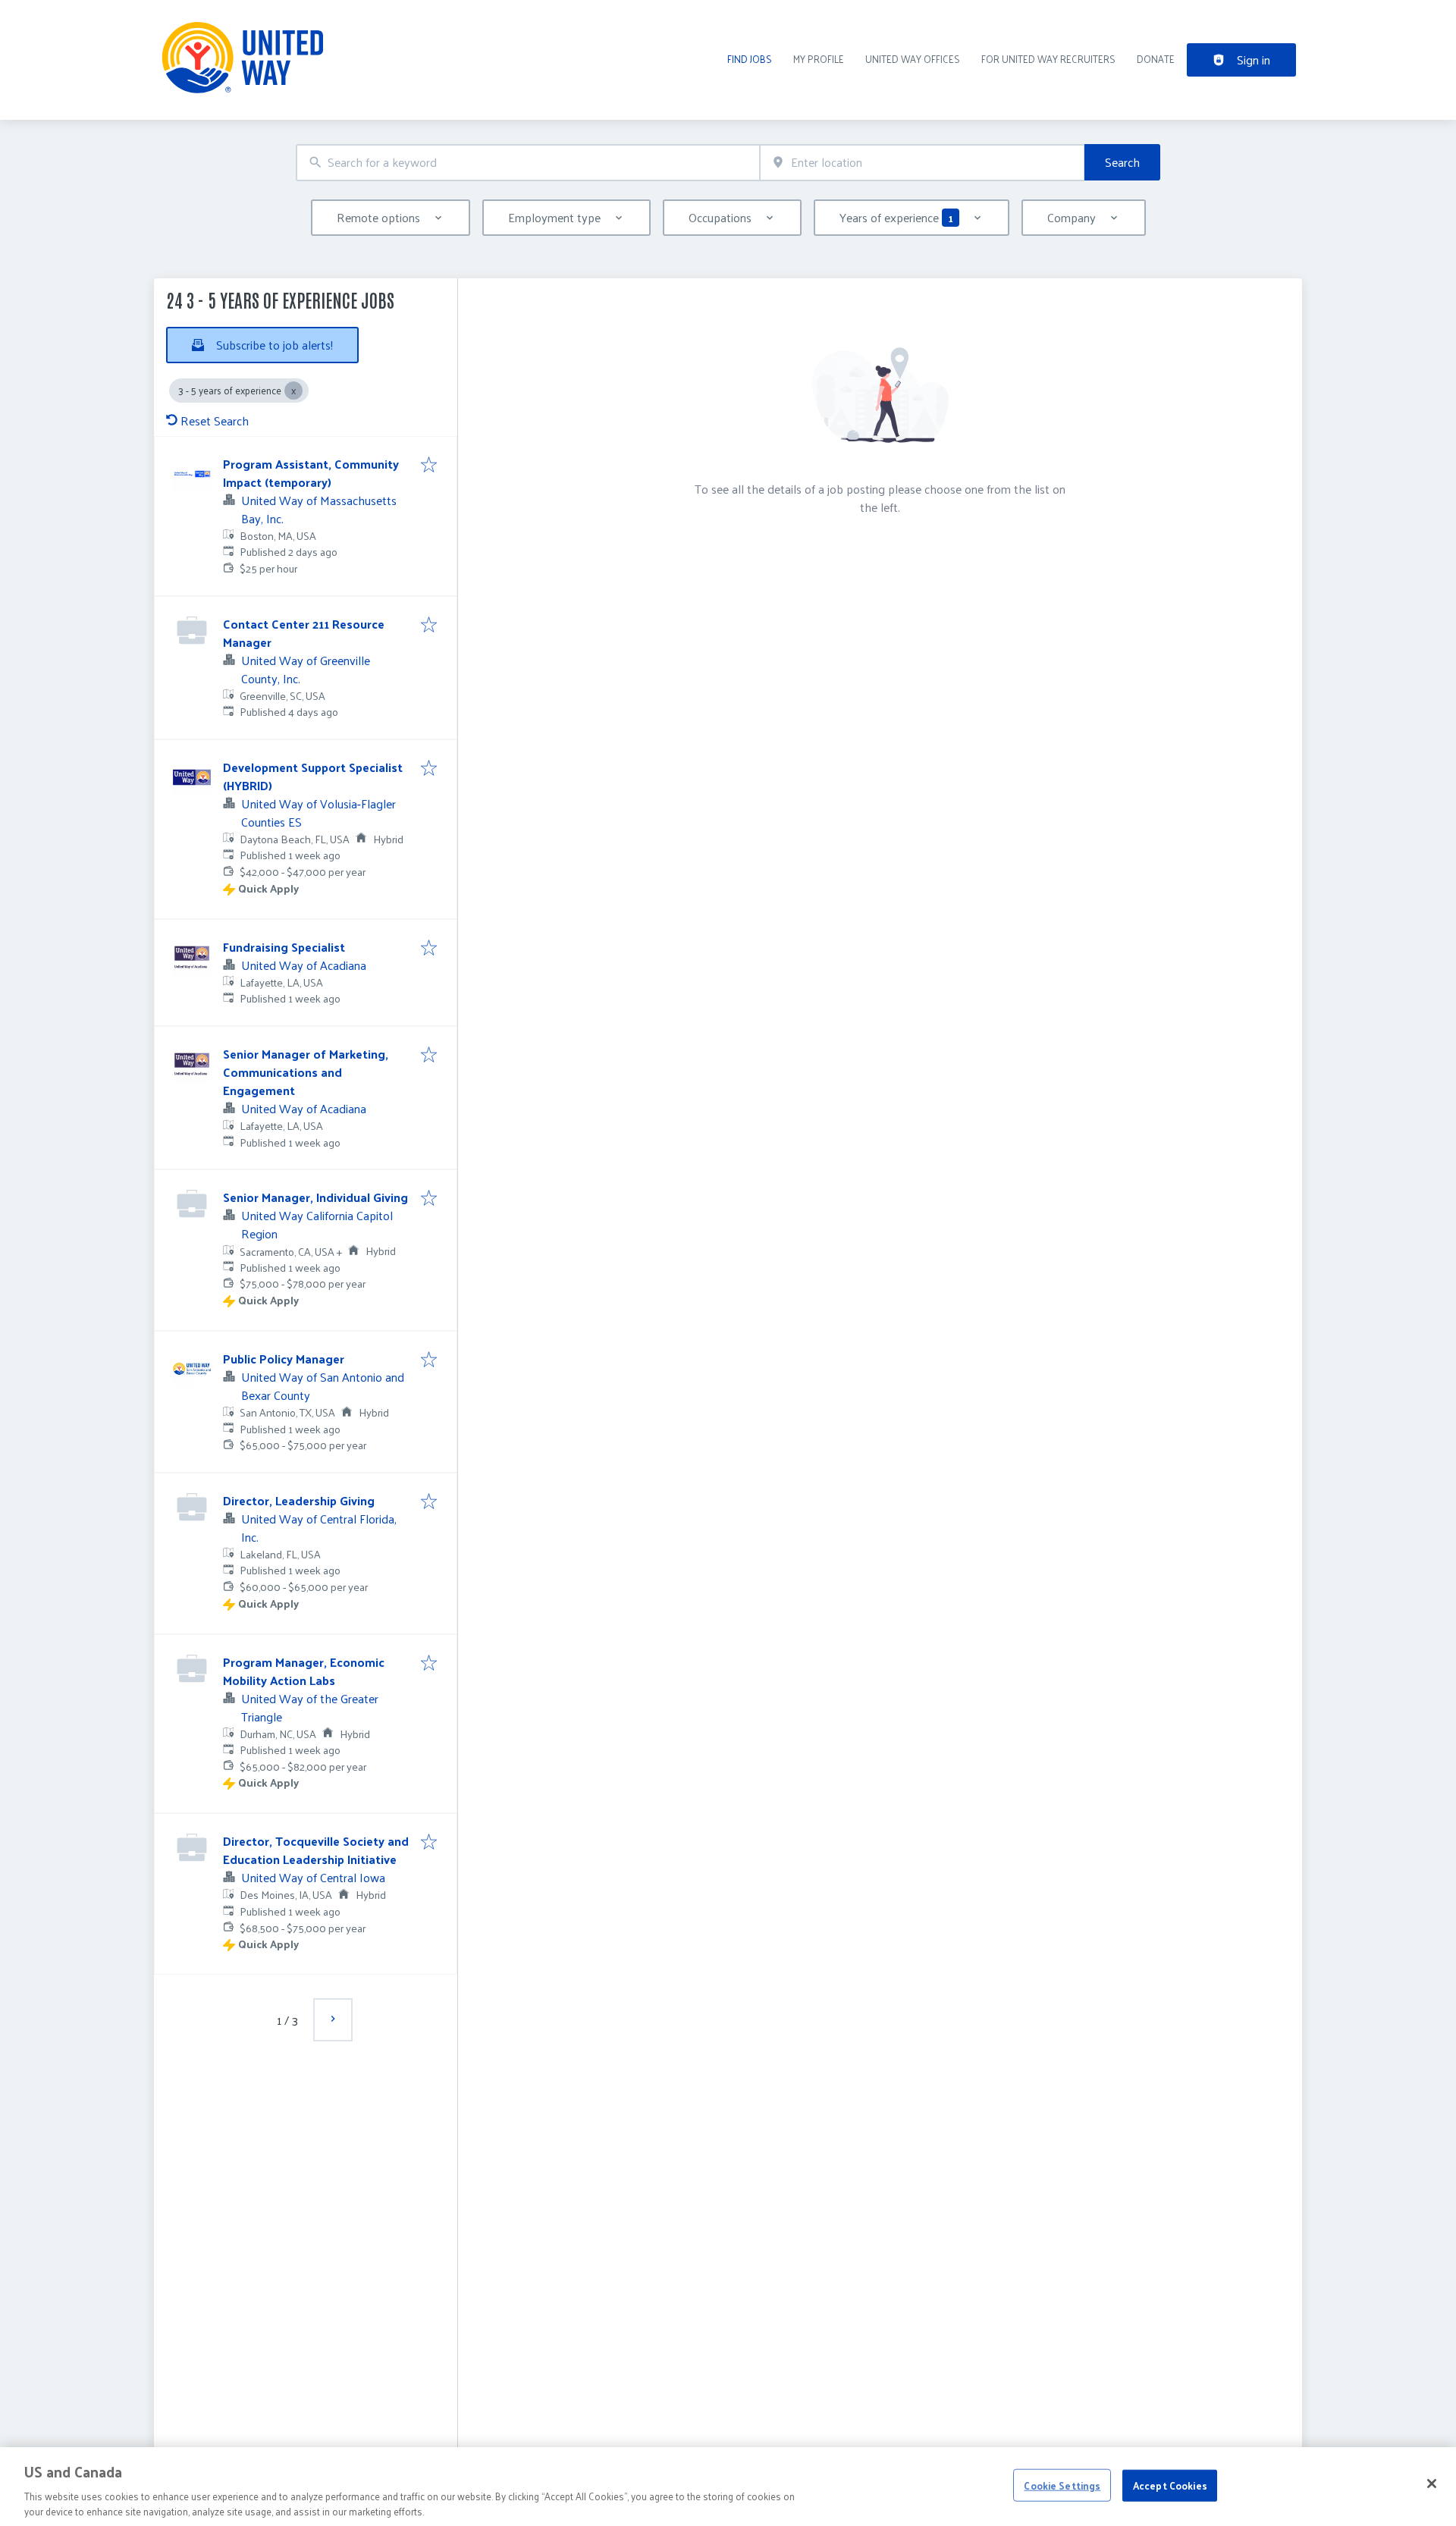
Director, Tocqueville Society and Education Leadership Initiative (316, 1850)
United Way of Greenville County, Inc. (306, 669)
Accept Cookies (1170, 2485)
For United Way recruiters (1048, 59)
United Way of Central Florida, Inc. (319, 1528)
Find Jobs (750, 59)
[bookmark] (429, 466)
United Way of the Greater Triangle (310, 1707)
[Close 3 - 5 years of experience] (293, 391)
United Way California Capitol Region (317, 1224)
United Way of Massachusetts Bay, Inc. (319, 509)
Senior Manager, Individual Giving (315, 1197)
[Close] (1432, 2484)
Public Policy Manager (284, 1359)
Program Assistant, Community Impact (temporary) (311, 473)
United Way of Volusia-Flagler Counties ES (318, 813)
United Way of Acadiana (304, 965)
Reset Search (215, 420)
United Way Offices (913, 59)
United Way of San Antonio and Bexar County (323, 1386)
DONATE (1156, 59)
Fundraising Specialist (284, 947)
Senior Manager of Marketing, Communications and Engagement (306, 1072)
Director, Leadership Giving (299, 1500)
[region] (728, 2487)
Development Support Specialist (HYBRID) (313, 776)
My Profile (819, 59)
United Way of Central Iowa (313, 1877)
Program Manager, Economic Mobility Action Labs (304, 1671)
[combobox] (528, 163)
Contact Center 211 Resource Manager (304, 633)
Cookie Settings (1062, 2485)
